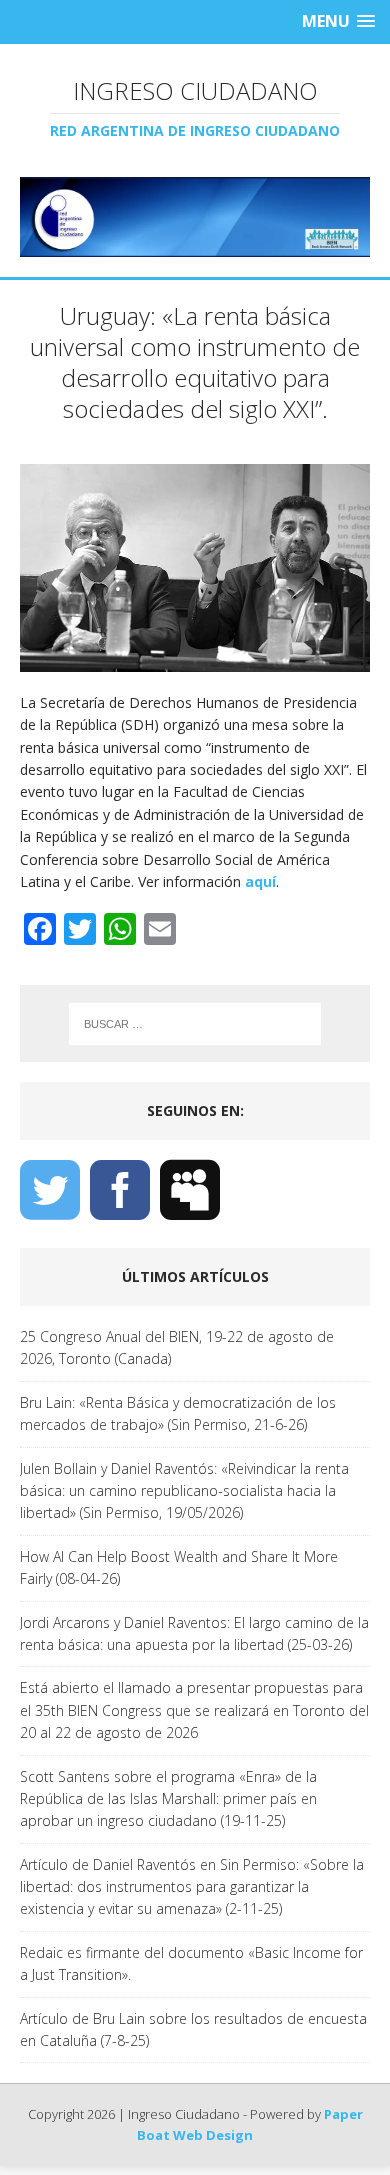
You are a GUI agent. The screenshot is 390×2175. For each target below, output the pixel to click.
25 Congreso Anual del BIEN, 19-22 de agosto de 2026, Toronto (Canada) (177, 1347)
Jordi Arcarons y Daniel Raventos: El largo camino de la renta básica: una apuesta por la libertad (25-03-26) (194, 1633)
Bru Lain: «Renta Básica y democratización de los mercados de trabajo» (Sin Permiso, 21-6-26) (178, 1413)
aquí (260, 881)
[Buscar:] (195, 1024)
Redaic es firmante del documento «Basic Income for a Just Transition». (191, 1963)
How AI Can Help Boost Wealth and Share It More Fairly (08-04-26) (179, 1567)
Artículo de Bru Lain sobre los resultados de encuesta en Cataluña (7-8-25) (193, 2029)
